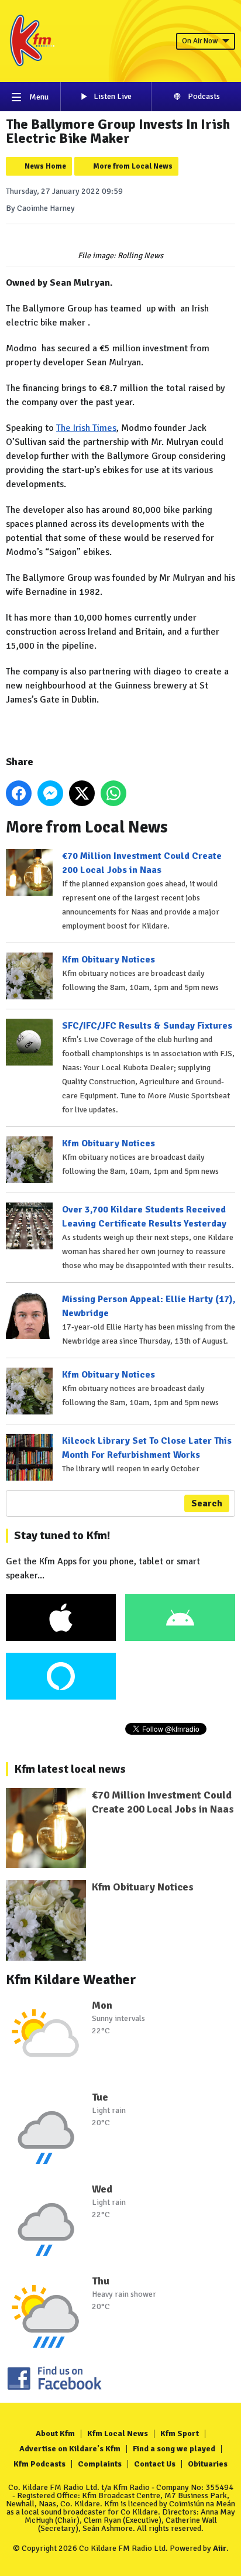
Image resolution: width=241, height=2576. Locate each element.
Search (207, 1503)
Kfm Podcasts (39, 2464)
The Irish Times (86, 428)
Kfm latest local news (70, 1769)
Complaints (100, 2464)
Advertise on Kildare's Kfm (70, 2449)
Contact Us (155, 2464)
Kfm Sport (180, 2433)
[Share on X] (82, 793)
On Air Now (200, 41)
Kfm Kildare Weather (71, 1979)
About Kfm (55, 2433)
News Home (45, 166)
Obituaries (208, 2464)
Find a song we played (174, 2449)
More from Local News (133, 166)
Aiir (220, 2548)
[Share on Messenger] (50, 793)
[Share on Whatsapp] (113, 793)
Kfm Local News (118, 2433)
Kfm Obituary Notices (109, 960)
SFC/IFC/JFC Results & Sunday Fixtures (147, 1026)
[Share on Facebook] (19, 793)
